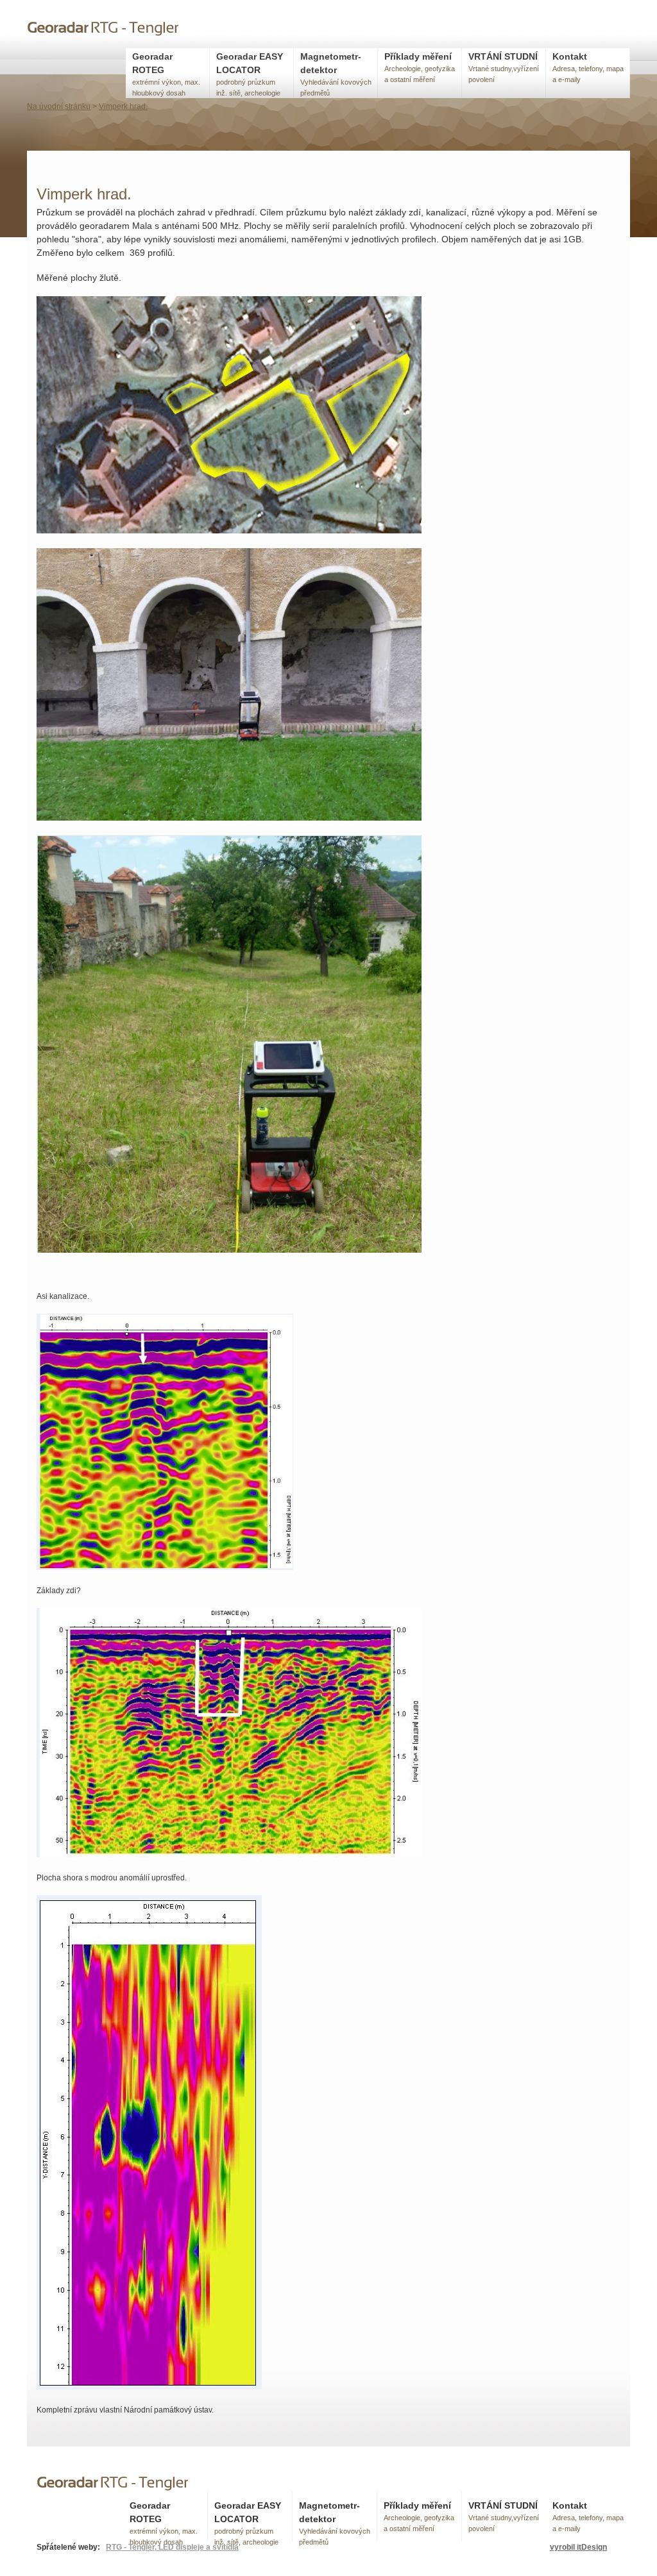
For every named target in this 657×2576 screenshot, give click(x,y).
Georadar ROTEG (166, 74)
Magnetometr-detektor (336, 74)
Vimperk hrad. (123, 106)
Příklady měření (420, 67)
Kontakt (588, 67)
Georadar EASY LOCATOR (250, 74)
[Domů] (104, 30)
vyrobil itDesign (578, 2547)
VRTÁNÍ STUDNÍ (504, 67)
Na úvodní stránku (59, 106)
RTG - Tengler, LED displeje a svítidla (172, 2547)
